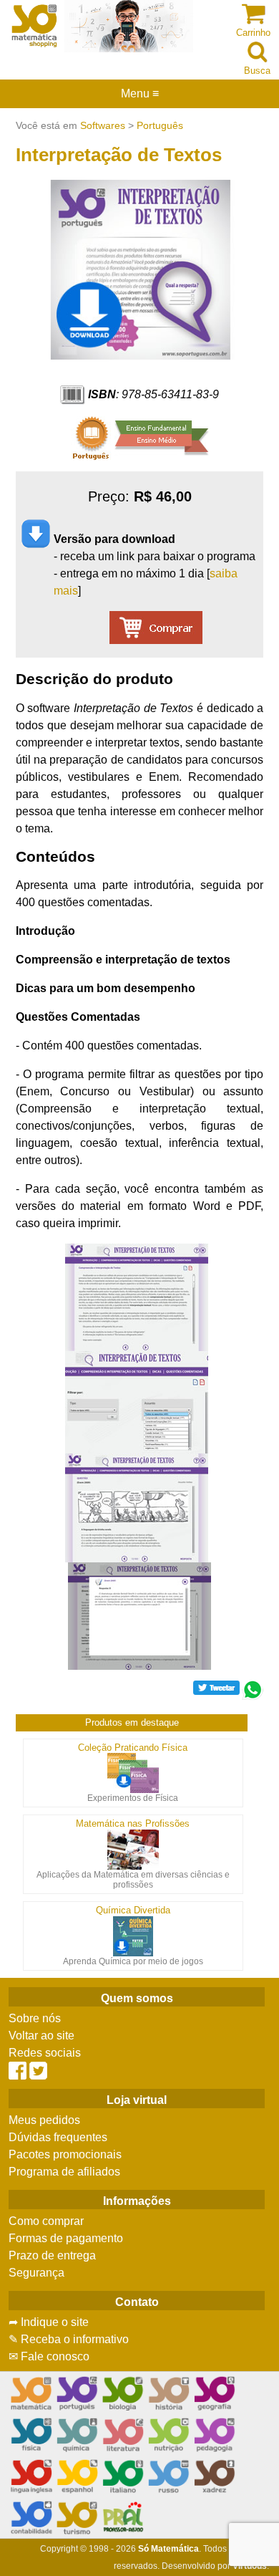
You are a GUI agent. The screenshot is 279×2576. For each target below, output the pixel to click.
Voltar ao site (41, 2036)
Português (160, 125)
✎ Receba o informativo (69, 2339)
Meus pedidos (44, 2120)
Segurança (36, 2273)
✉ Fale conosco (49, 2356)
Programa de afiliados (64, 2172)
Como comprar (46, 2221)
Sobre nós (35, 2018)
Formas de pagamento (66, 2238)
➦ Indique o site (49, 2322)
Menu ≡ (139, 94)
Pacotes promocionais (65, 2154)
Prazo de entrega (52, 2255)
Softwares (103, 125)
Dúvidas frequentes (58, 2137)
